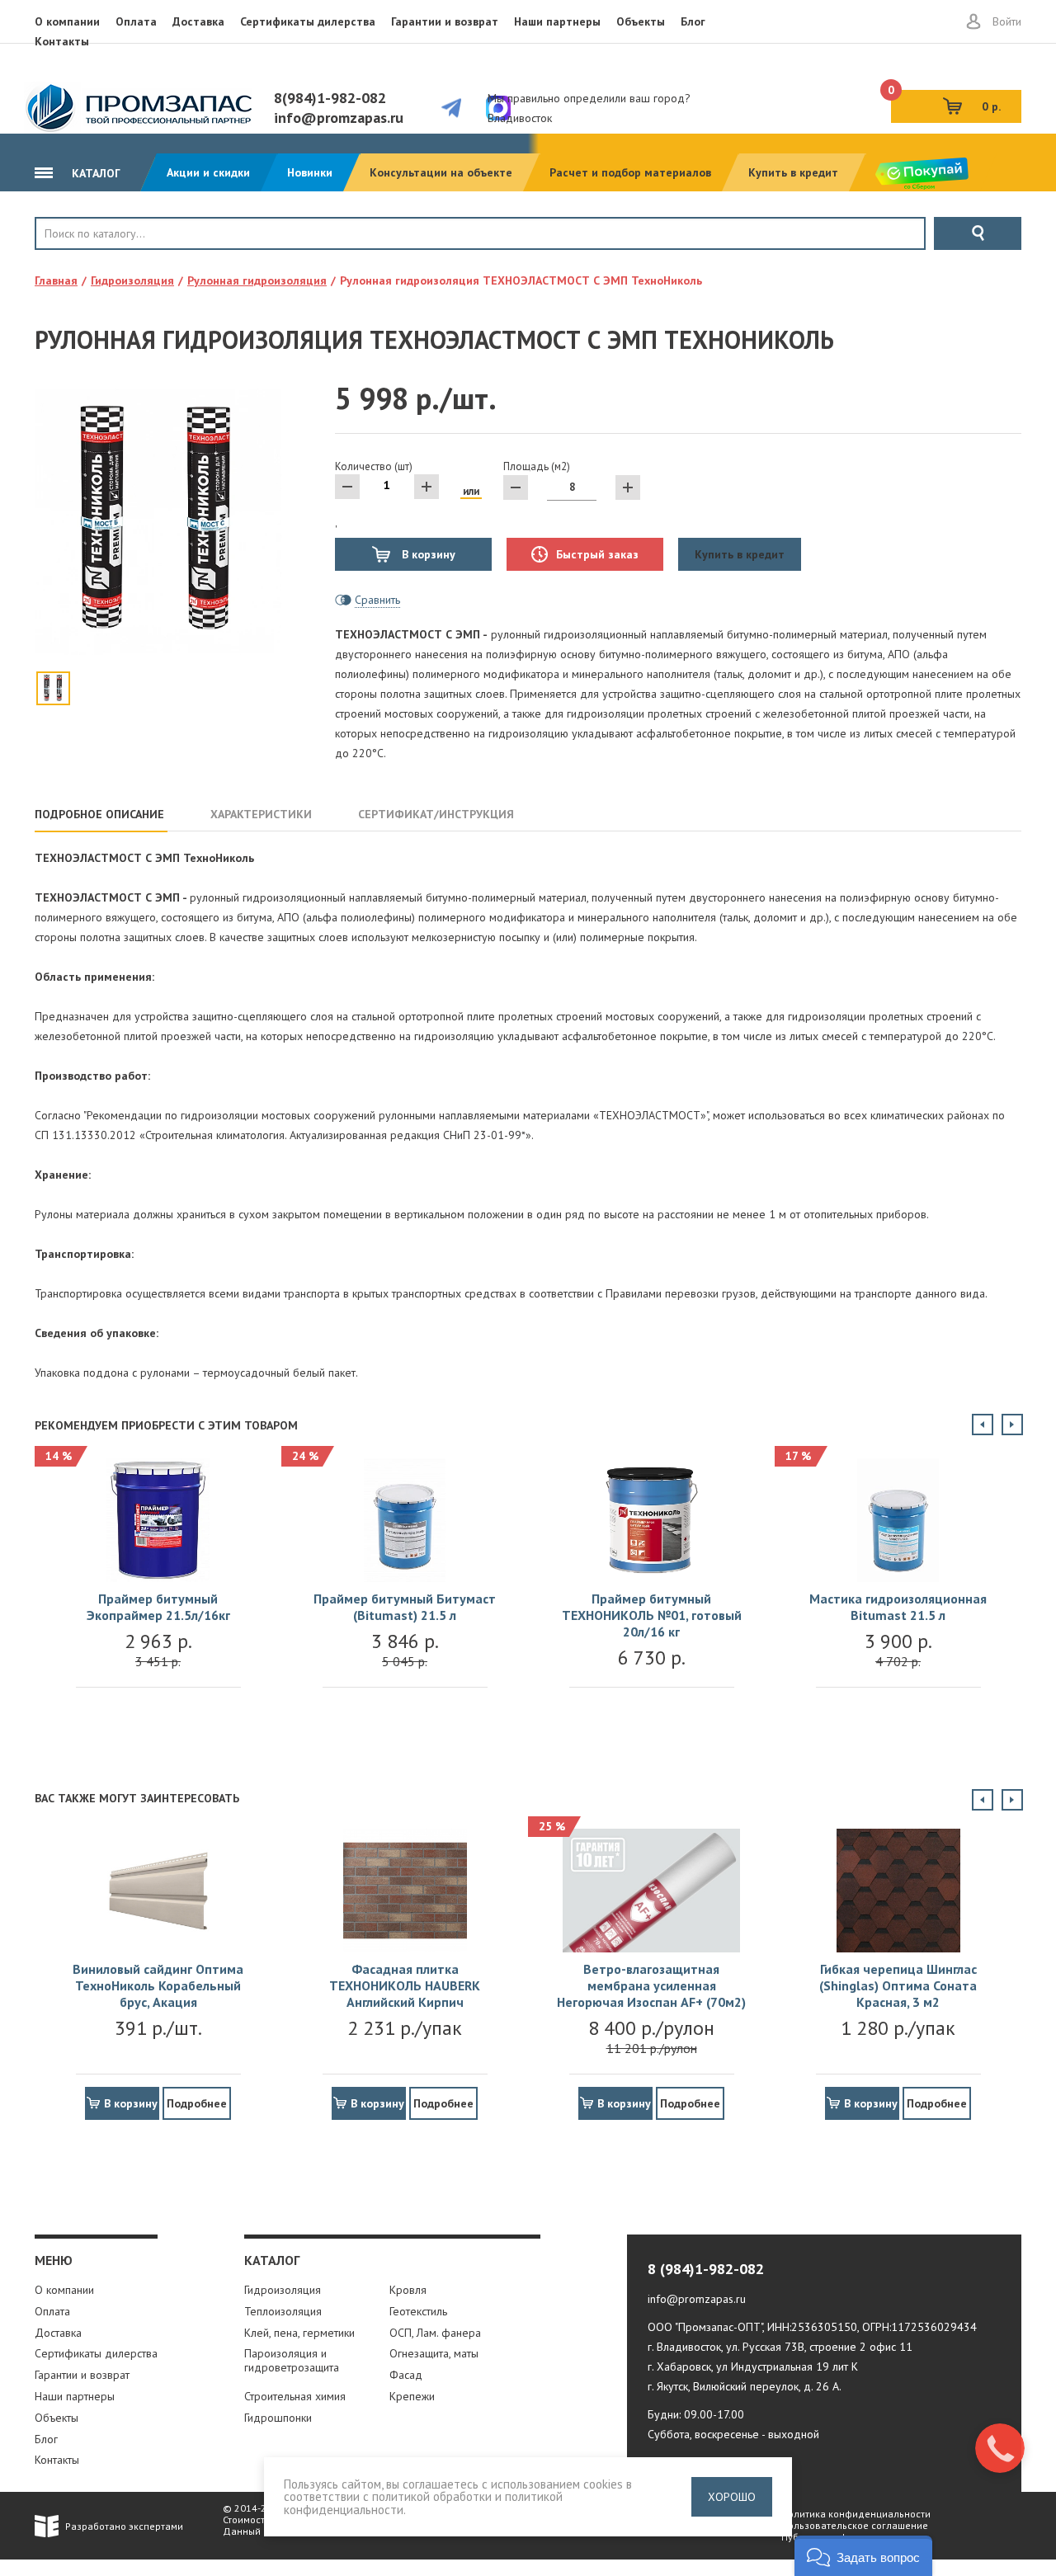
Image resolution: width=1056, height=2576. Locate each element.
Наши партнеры (557, 21)
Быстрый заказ (597, 554)
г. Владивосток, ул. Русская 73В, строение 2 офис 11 (780, 2347)
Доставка (198, 21)
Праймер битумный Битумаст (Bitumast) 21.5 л (405, 1607)
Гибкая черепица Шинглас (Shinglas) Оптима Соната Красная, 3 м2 (898, 1985)
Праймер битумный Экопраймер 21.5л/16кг (158, 1607)
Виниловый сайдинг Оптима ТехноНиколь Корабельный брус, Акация (158, 1985)
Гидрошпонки (278, 2418)
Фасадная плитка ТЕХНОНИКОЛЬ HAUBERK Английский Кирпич (405, 1985)
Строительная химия (295, 2396)
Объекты (641, 21)
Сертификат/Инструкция (436, 814)
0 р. (946, 102)
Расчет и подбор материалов (630, 172)
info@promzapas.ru (339, 118)
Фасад (406, 2375)
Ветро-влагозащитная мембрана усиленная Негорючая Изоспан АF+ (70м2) (651, 1985)
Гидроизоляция (283, 2290)
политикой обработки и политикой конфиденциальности (423, 2503)
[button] (863, 2556)
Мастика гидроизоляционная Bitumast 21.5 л (898, 1607)
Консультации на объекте (441, 172)
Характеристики (261, 814)
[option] (158, 1589)
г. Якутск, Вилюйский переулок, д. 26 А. (745, 2386)
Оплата (136, 21)
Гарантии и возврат (445, 21)
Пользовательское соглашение (855, 2525)
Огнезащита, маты (434, 2353)
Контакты (62, 41)
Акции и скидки (208, 172)
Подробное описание (99, 814)
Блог (693, 21)
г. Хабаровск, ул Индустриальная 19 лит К (753, 2366)
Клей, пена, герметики (299, 2333)
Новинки (310, 172)
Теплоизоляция (283, 2311)
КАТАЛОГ (94, 173)
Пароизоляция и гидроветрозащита (292, 2360)
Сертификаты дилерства (308, 21)
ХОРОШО (732, 2497)
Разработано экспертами (124, 2526)
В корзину (427, 554)
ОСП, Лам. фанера (435, 2333)
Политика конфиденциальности (856, 2514)
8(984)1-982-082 (330, 98)
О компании (67, 21)
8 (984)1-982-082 (706, 2269)
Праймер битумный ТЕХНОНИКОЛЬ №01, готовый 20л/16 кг (652, 1615)
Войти (1007, 21)
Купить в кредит (793, 172)
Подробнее (197, 2103)
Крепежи (412, 2396)
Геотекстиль (418, 2311)
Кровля (90, 261)
